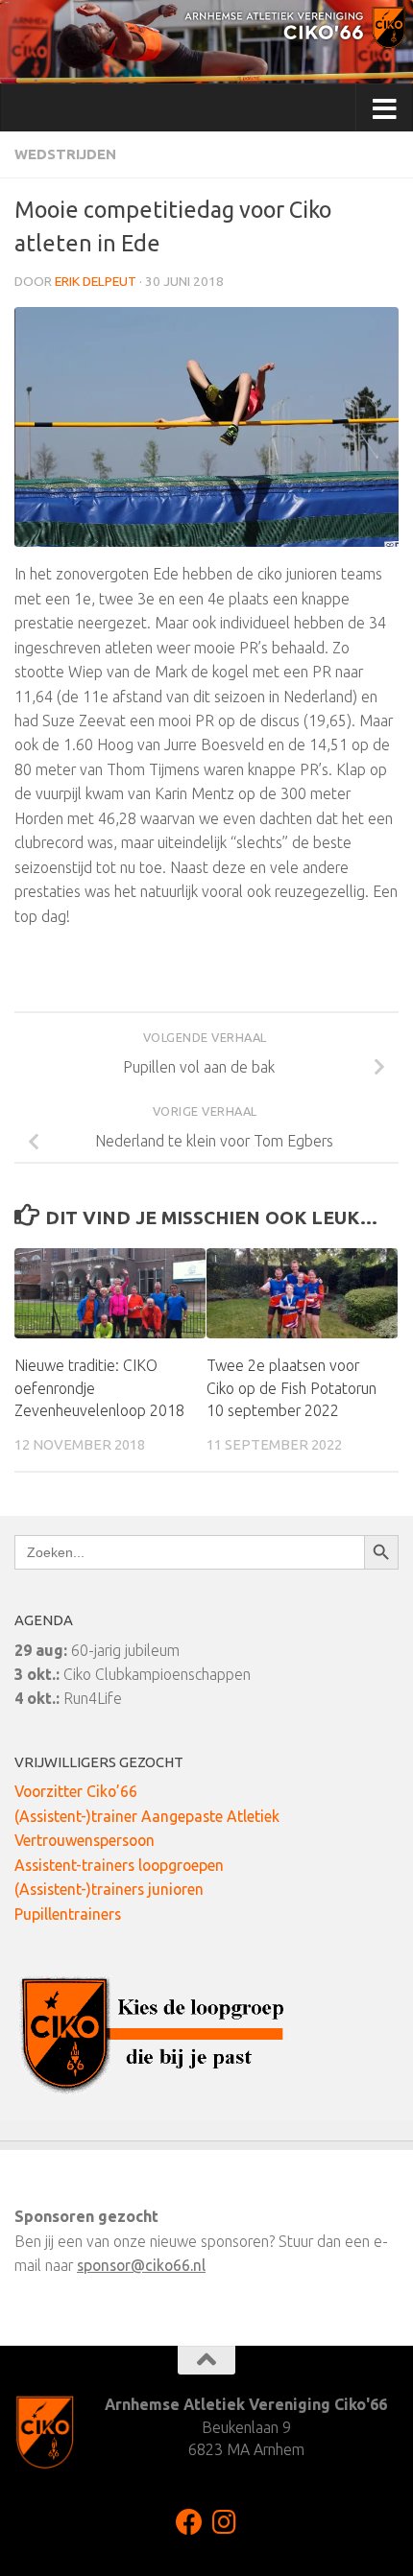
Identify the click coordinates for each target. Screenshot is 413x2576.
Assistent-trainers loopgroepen (119, 1865)
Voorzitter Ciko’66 (76, 1791)
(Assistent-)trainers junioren (109, 1889)
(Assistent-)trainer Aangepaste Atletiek (147, 1816)
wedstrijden (65, 154)
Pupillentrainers (68, 1914)
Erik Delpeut (96, 281)
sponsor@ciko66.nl (141, 2265)
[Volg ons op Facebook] (189, 2522)
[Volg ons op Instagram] (224, 2522)
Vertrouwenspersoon (85, 1840)
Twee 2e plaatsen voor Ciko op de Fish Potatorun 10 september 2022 (292, 1388)
